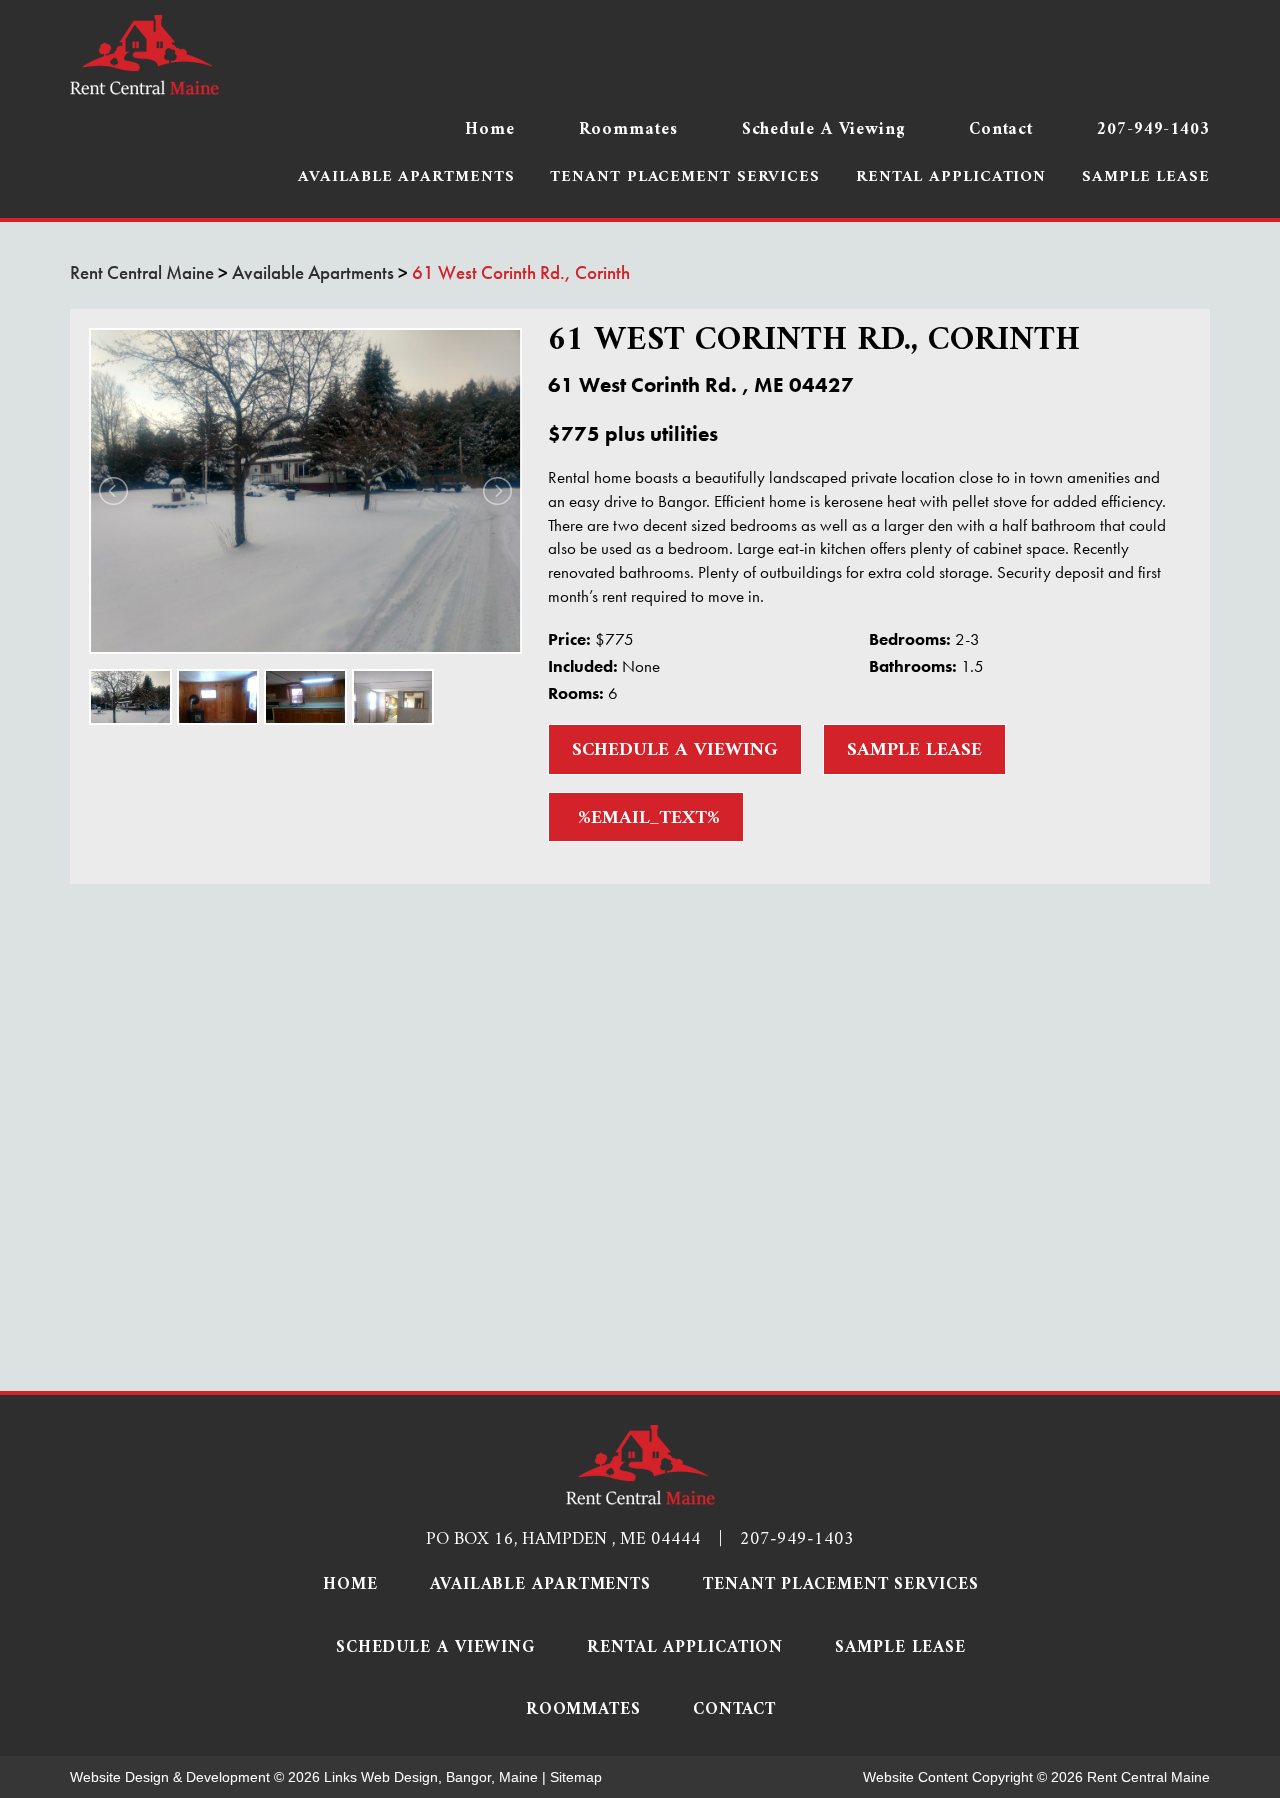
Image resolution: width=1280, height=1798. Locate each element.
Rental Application (951, 178)
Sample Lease (1146, 178)
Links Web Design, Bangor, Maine (433, 1777)
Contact (1001, 130)
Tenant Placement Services (685, 178)
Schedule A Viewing (823, 130)
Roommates (628, 130)
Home (490, 130)
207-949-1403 (1153, 130)
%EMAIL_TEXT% (646, 818)
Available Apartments (406, 178)
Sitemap (576, 1777)
